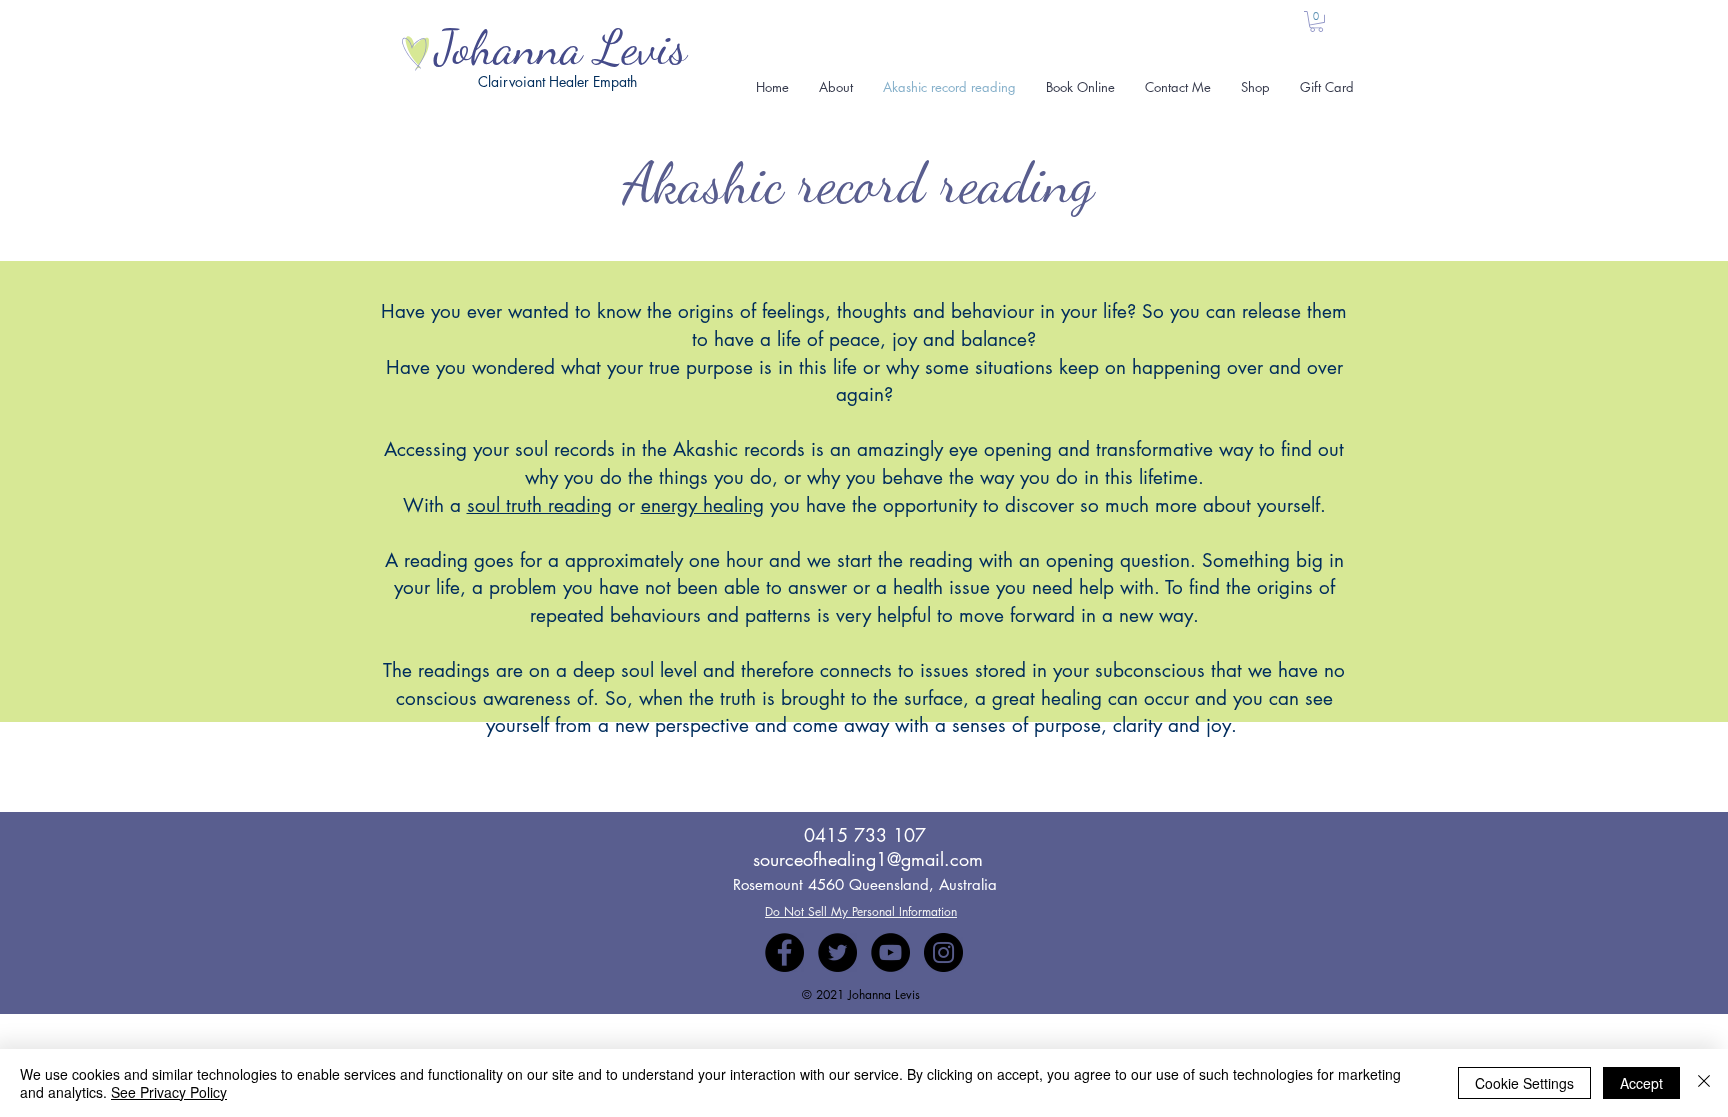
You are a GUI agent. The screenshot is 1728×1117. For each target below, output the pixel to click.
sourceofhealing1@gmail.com (868, 859)
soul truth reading (539, 505)
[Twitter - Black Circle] (837, 952)
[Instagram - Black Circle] (943, 952)
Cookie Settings (1524, 1083)
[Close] (1704, 1083)
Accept (1641, 1083)
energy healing (702, 505)
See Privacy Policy (169, 1092)
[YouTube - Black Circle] (890, 952)
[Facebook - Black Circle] (784, 952)
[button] (1316, 21)
